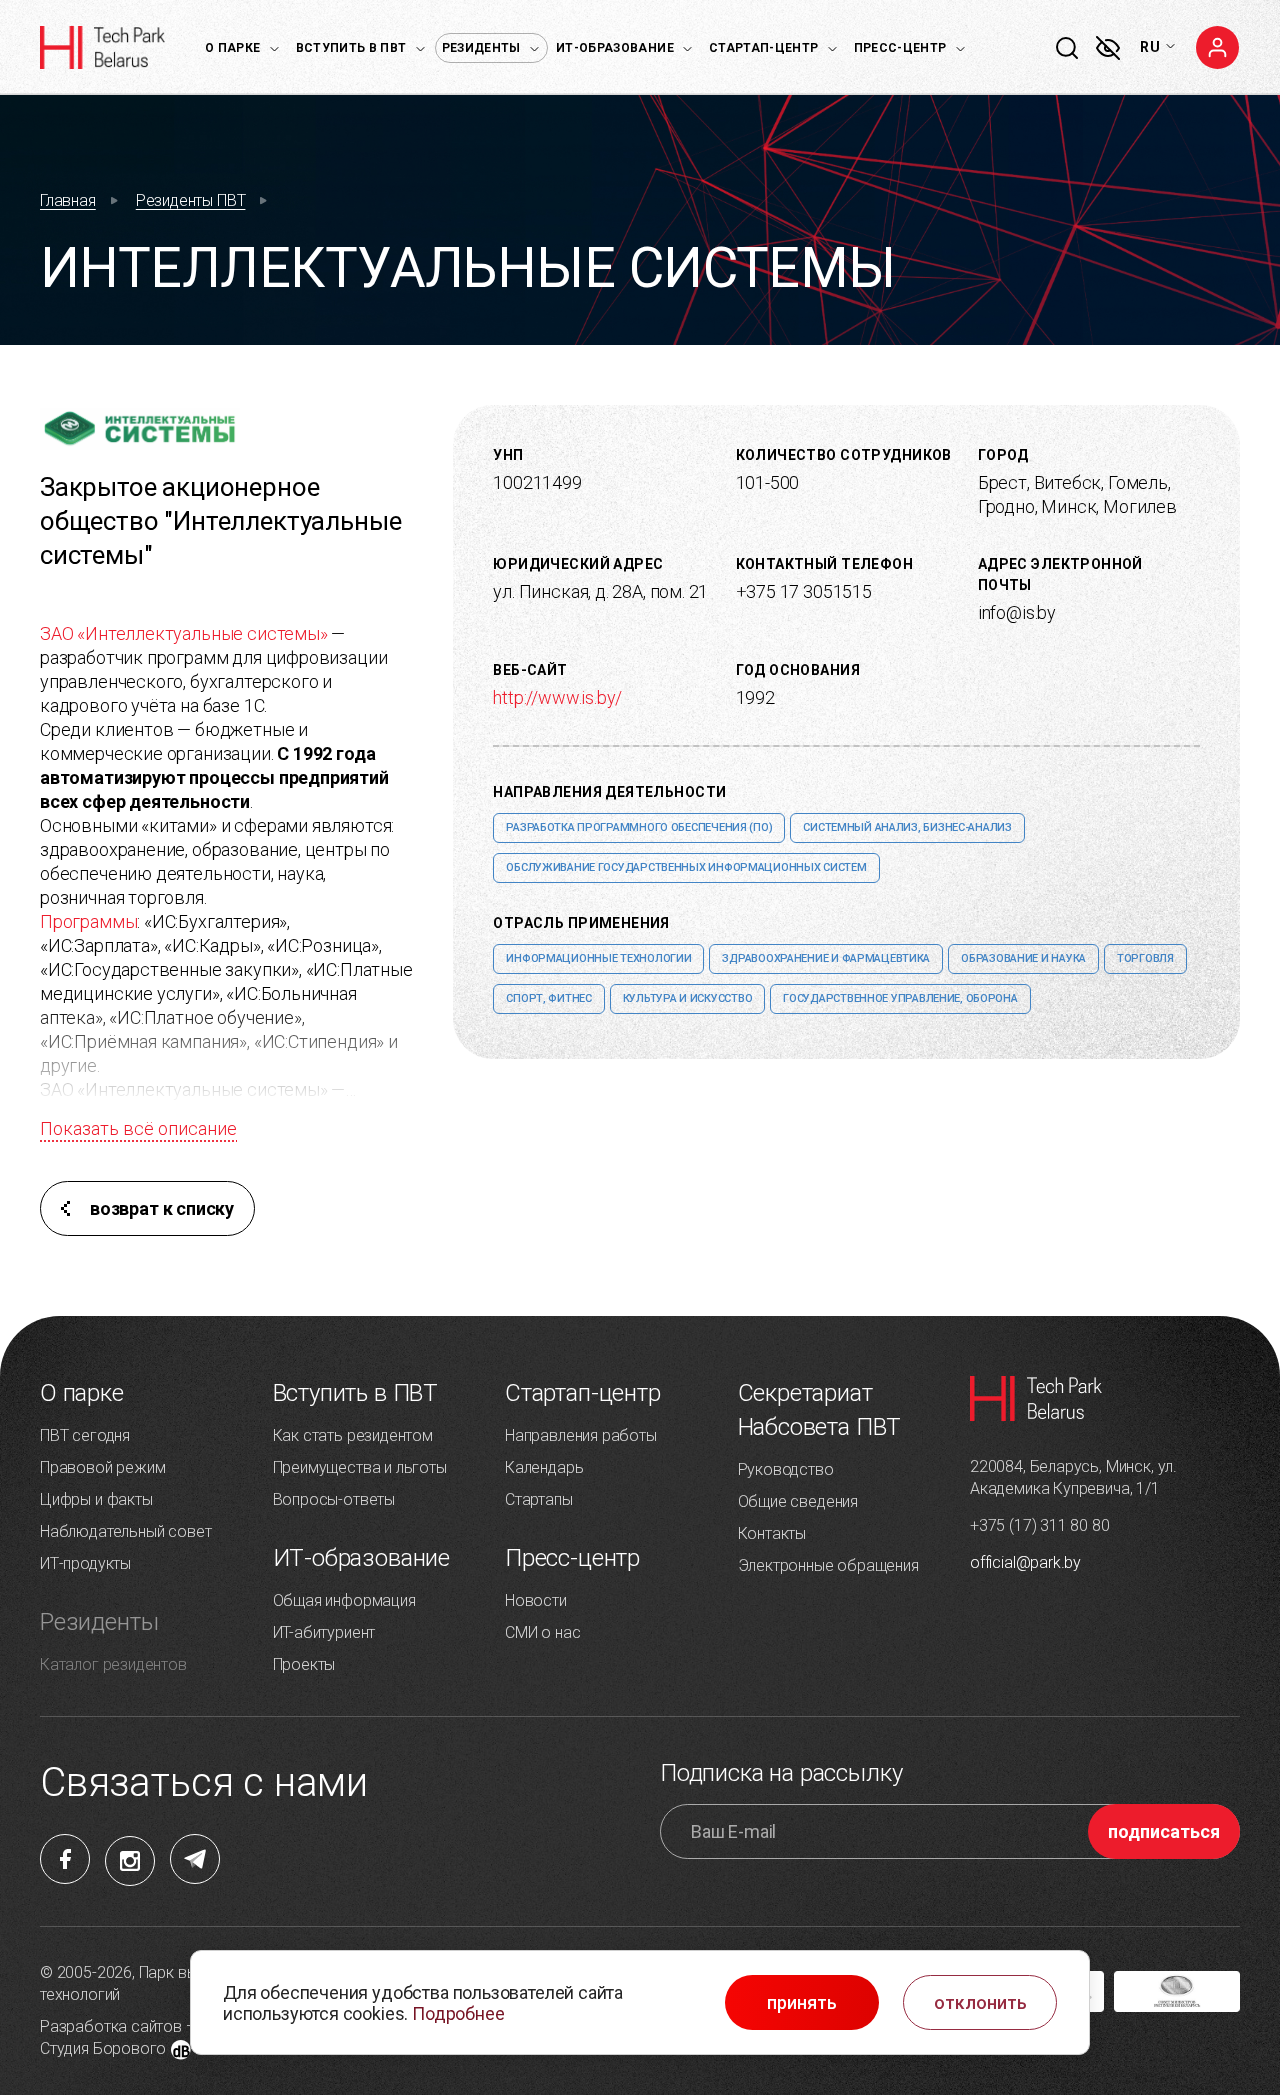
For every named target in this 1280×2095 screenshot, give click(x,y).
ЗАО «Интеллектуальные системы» (184, 633)
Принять (802, 2003)
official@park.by (1025, 1562)
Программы (88, 921)
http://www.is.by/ (557, 697)
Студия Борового (103, 2048)
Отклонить (980, 2003)
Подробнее (458, 2013)
